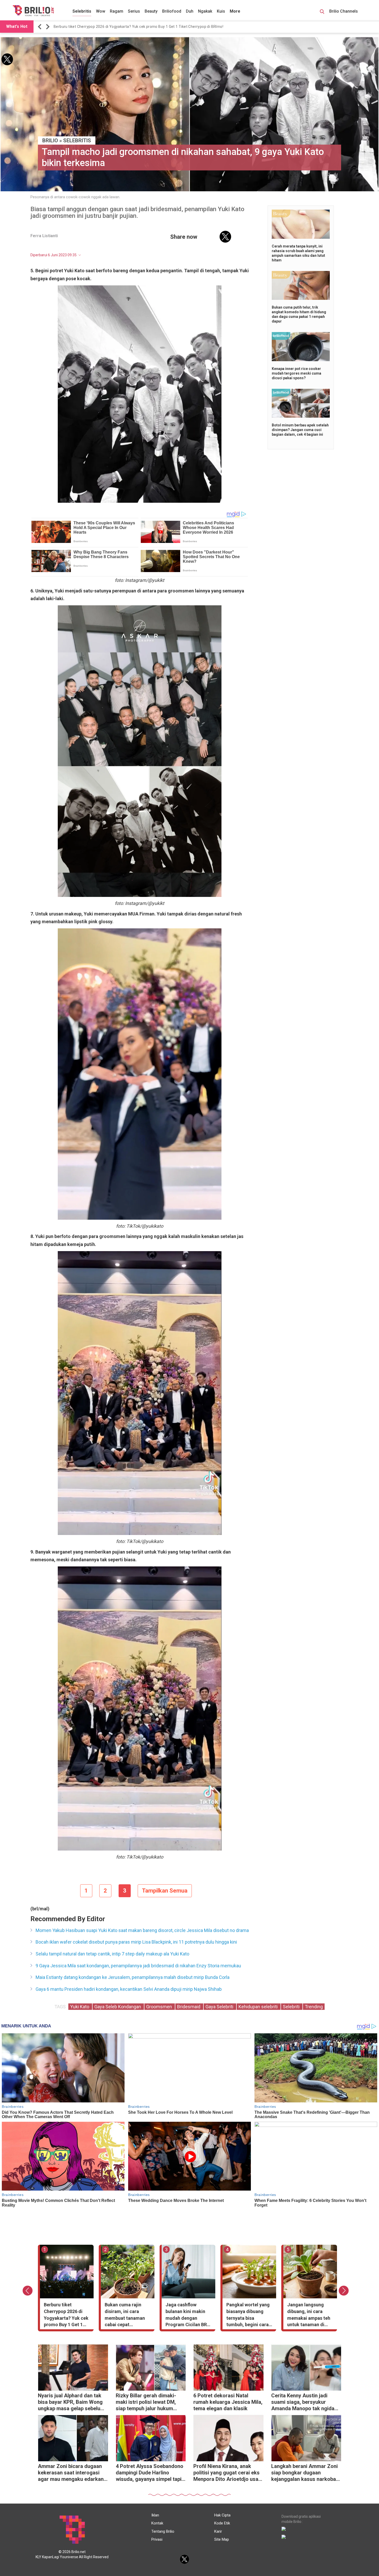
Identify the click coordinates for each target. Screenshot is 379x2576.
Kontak (157, 2523)
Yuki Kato (80, 2007)
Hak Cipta (222, 2515)
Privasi (157, 2539)
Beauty (151, 11)
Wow (101, 11)
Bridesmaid (189, 2007)
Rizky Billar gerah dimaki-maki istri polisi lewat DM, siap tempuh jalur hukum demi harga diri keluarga (146, 2403)
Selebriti (292, 2007)
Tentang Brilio (163, 2531)
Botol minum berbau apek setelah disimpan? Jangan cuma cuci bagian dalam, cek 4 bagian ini (300, 430)
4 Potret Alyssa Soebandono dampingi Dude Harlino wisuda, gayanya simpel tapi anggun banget (150, 2473)
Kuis (221, 11)
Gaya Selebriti (220, 2007)
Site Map (222, 2539)
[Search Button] (322, 12)
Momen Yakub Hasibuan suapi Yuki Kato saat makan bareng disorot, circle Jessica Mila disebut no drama (142, 1930)
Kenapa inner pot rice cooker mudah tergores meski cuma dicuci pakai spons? (296, 373)
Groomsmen (160, 2007)
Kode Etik (222, 2523)
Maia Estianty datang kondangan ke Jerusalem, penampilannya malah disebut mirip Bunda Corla (133, 1977)
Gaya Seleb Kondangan (118, 2007)
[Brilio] (33, 11)
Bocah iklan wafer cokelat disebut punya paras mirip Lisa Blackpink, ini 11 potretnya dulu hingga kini (136, 1942)
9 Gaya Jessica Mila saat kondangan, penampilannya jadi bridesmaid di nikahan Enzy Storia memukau (138, 1966)
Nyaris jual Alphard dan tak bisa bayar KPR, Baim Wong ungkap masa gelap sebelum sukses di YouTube (71, 2403)
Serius (134, 11)
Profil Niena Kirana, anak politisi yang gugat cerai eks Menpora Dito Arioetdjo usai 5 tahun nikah (226, 2473)
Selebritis (82, 11)
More (235, 11)
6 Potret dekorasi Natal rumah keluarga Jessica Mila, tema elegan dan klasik (228, 2402)
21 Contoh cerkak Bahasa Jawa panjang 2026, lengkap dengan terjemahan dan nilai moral (131, 27)
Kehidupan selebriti (259, 2007)
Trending (314, 2007)
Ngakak (205, 11)
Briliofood (172, 11)
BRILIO (50, 141)
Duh (190, 11)
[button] (40, 27)
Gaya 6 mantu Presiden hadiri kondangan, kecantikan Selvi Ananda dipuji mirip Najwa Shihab (129, 1989)
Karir (218, 2531)
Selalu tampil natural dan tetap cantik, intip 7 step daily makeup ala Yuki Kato (112, 1954)
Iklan (155, 2515)
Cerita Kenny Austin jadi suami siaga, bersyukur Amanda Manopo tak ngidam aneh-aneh (305, 2403)
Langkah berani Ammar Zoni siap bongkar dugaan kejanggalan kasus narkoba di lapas (304, 2473)
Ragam (117, 11)
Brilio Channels (344, 11)
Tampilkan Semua (165, 1891)
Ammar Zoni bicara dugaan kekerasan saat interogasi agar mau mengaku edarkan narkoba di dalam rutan (71, 2473)
